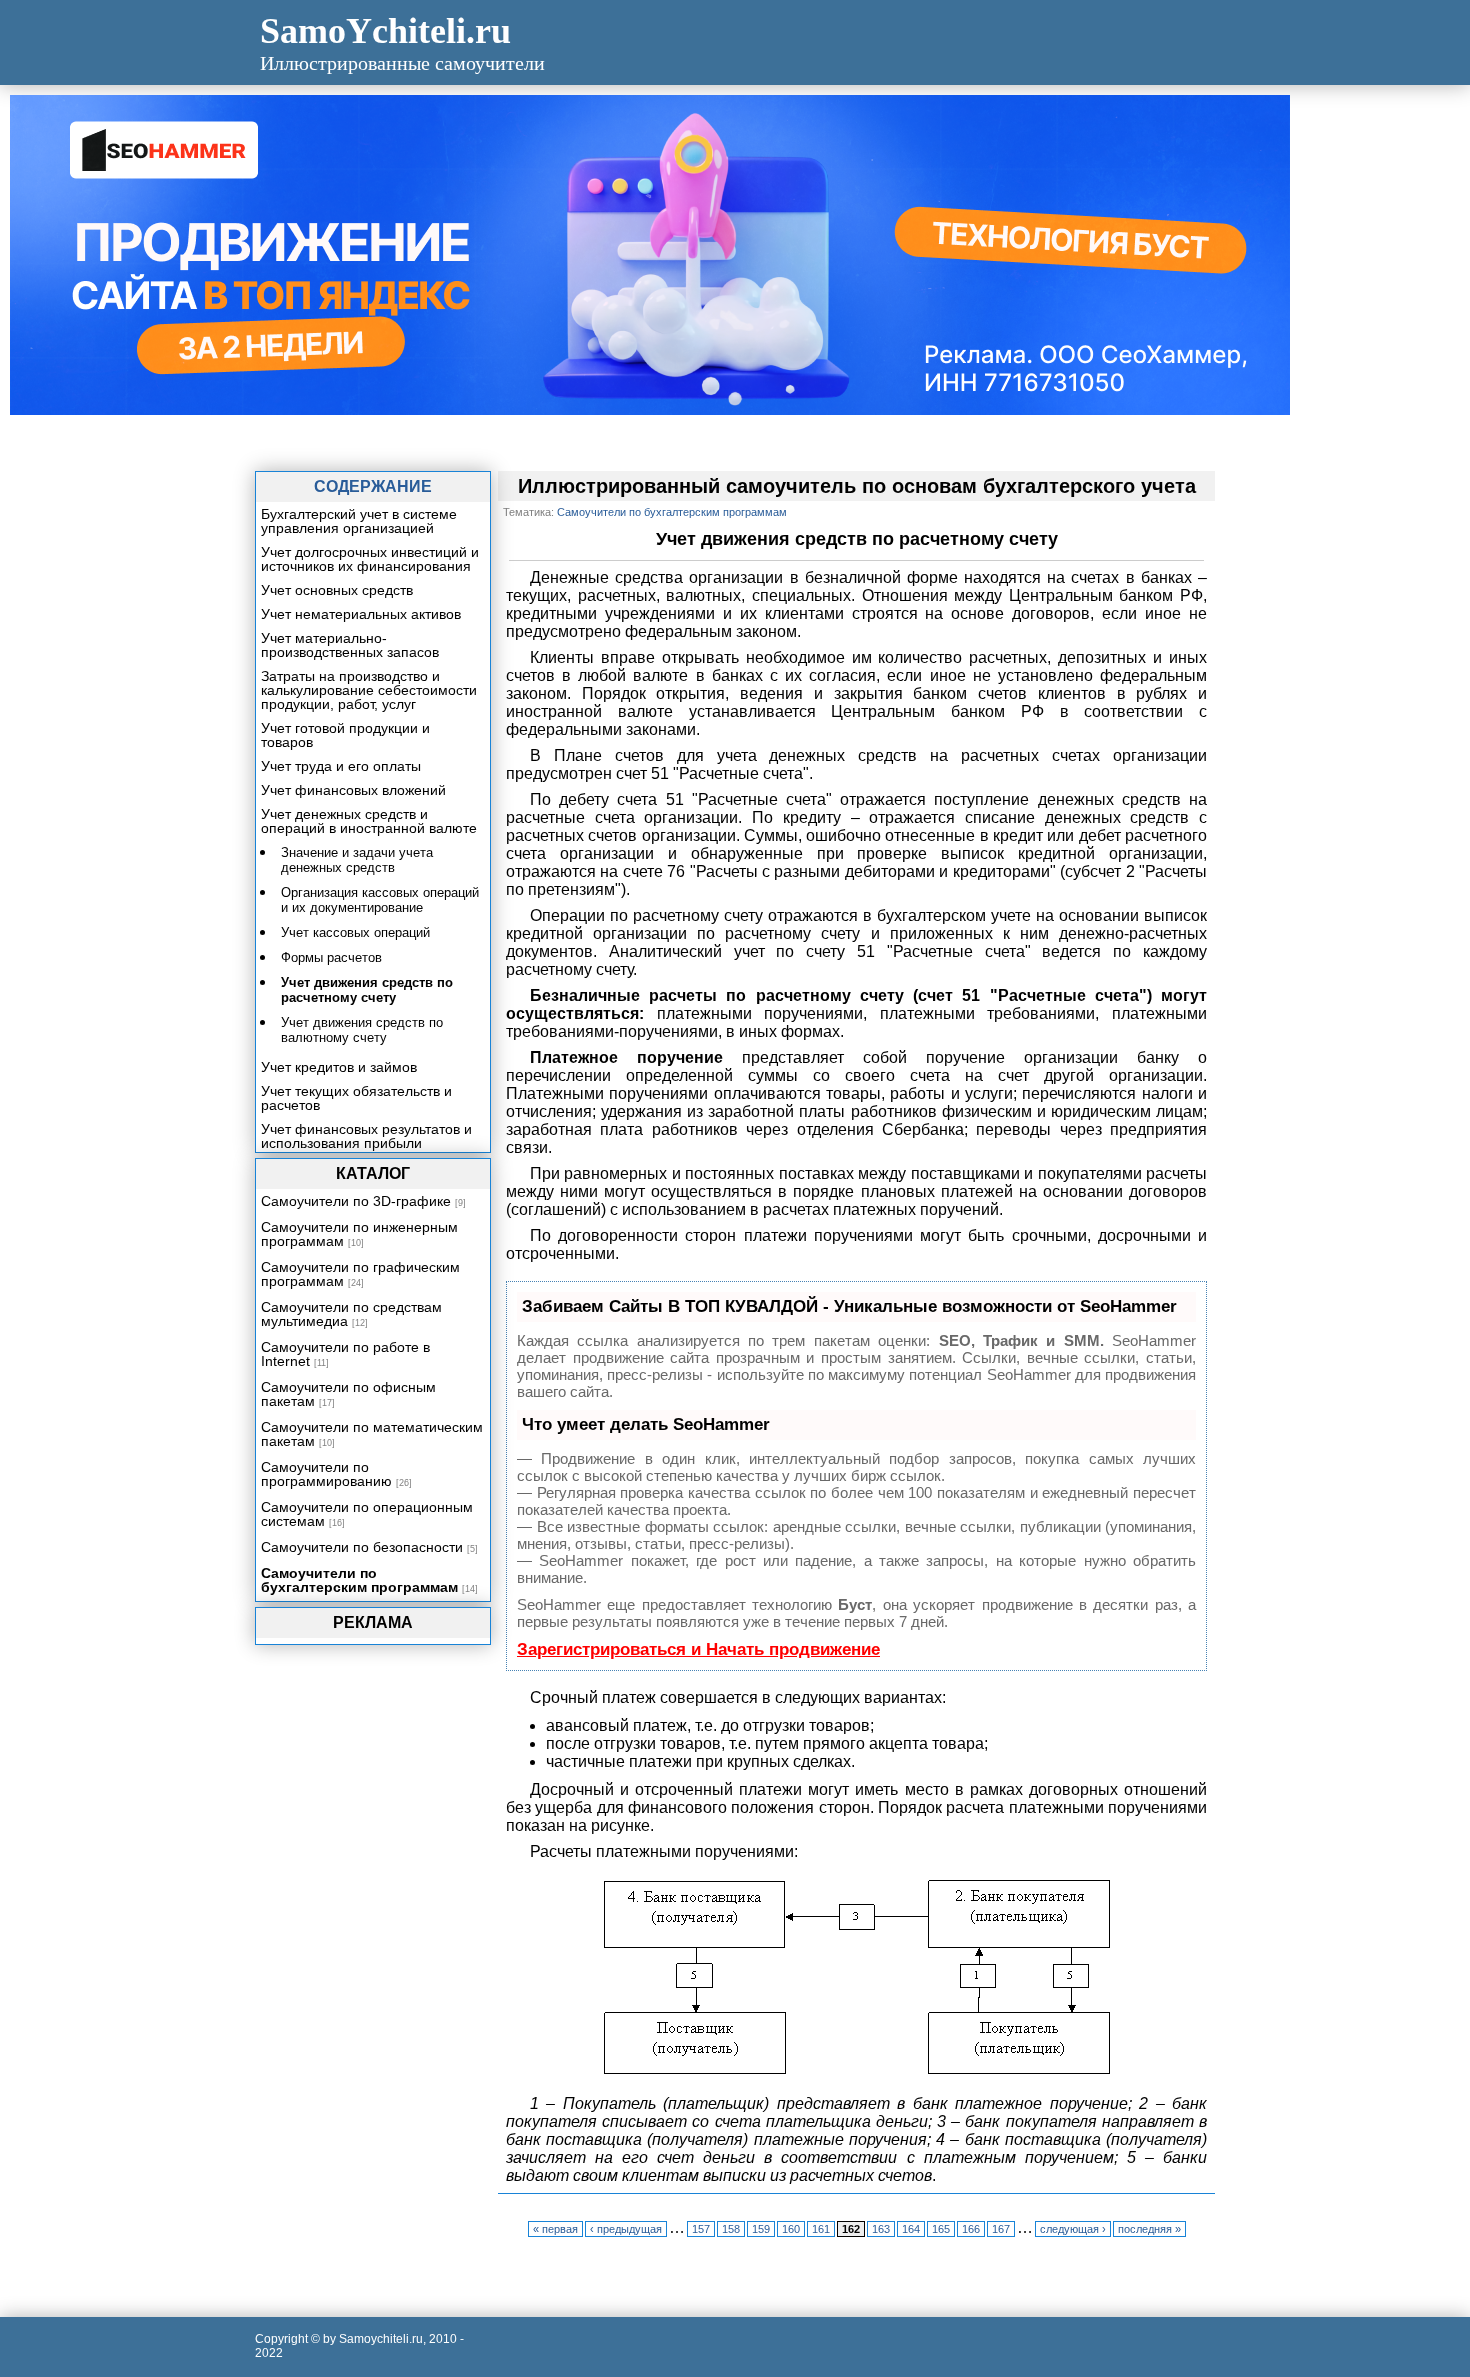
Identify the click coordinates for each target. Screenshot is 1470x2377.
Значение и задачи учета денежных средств (357, 860)
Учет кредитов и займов (339, 1067)
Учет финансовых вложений (353, 790)
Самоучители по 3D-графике (356, 1201)
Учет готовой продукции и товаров (345, 735)
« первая (555, 2229)
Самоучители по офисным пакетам (348, 1394)
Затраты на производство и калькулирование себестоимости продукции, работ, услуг (369, 690)
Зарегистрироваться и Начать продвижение (698, 1649)
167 (1001, 2229)
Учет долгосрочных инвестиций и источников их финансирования (370, 559)
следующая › (1073, 2229)
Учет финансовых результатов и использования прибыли (366, 1136)
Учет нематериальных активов (361, 614)
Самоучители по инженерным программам (359, 1234)
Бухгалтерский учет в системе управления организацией (359, 521)
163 (881, 2229)
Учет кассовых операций (355, 932)
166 (971, 2229)
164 (911, 2229)
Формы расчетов (331, 957)
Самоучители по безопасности (362, 1547)
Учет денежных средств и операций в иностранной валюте (369, 821)
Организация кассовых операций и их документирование (380, 900)
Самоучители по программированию (326, 1474)
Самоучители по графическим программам (360, 1274)
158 (731, 2229)
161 (821, 2229)
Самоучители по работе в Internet (345, 1354)
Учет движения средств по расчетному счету (367, 990)
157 (701, 2229)
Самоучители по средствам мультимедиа (351, 1314)
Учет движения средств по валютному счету (362, 1030)
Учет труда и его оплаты (341, 766)
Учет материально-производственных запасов (350, 645)
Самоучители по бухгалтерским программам (359, 1580)
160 (791, 2229)
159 (761, 2229)
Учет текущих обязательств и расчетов (356, 1098)
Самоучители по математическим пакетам (372, 1434)
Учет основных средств (337, 590)
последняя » (1149, 2229)
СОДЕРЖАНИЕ (373, 486)
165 (941, 2229)
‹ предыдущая (626, 2229)
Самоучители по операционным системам (367, 1514)
